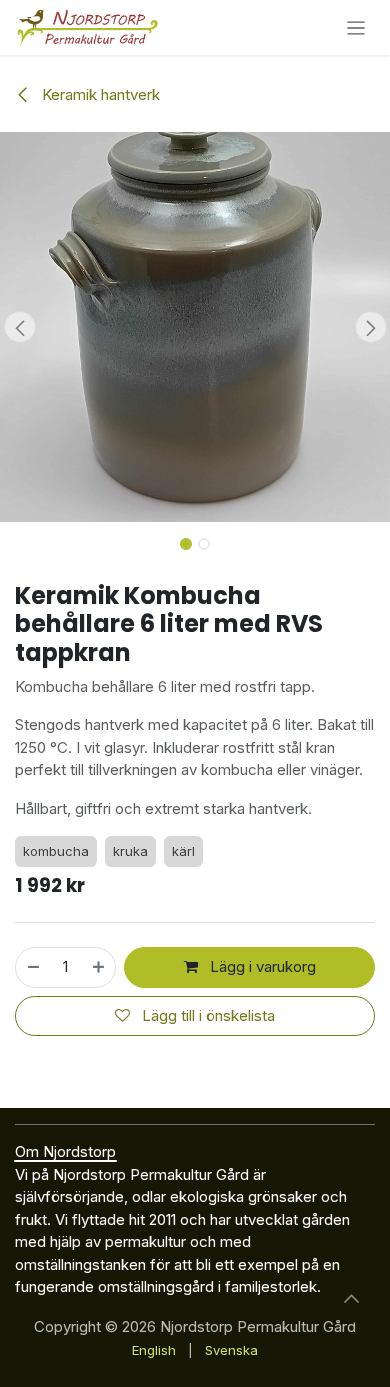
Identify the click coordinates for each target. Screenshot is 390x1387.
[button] (19, 327)
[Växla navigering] (356, 27)
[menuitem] (154, 1351)
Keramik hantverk (99, 94)
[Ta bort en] (32, 967)
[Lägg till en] (99, 967)
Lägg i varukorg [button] (261, 966)
